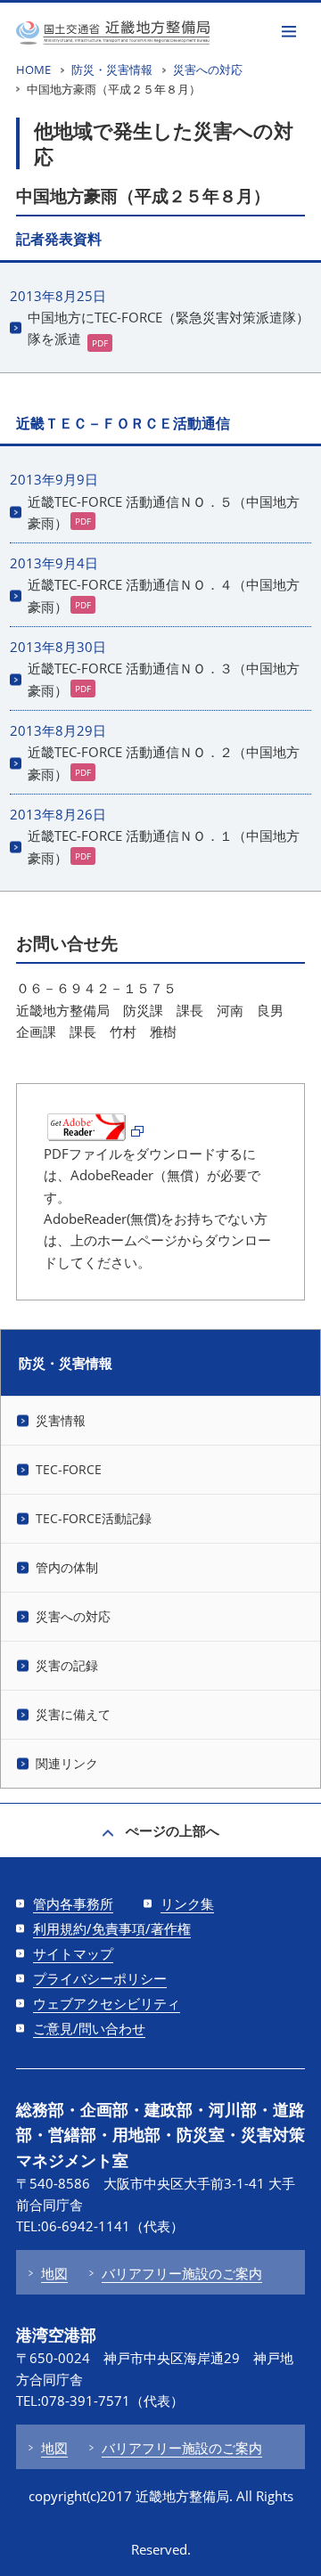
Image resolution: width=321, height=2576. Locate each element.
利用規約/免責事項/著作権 (112, 1928)
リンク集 (187, 1903)
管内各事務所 (73, 1903)
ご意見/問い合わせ (89, 2028)
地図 (54, 2273)
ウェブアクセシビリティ (107, 2003)
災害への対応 (208, 69)
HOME (33, 69)
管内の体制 (67, 1567)
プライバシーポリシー (100, 1978)
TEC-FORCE (69, 1469)
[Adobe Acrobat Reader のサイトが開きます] (94, 1132)
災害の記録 (67, 1665)
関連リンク (67, 1763)
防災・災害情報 (112, 69)
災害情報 (61, 1420)
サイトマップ (73, 1953)
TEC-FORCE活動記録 (94, 1518)
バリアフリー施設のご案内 (182, 2273)
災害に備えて (73, 1714)
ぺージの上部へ (173, 1830)
